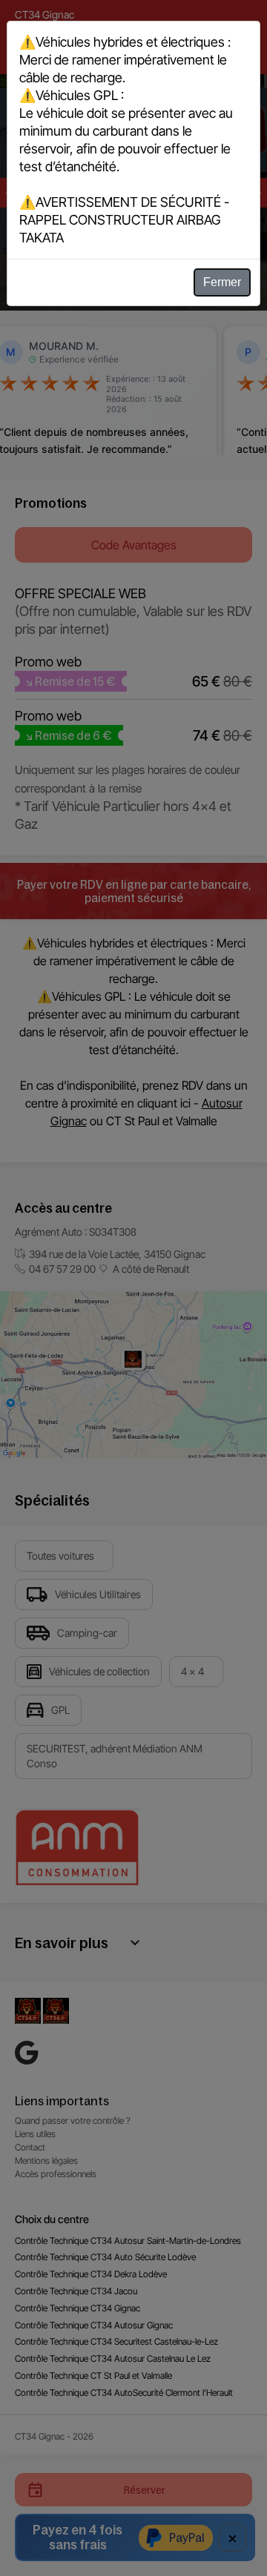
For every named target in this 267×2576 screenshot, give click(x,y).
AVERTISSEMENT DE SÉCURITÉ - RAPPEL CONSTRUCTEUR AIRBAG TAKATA (124, 220)
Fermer (222, 282)
